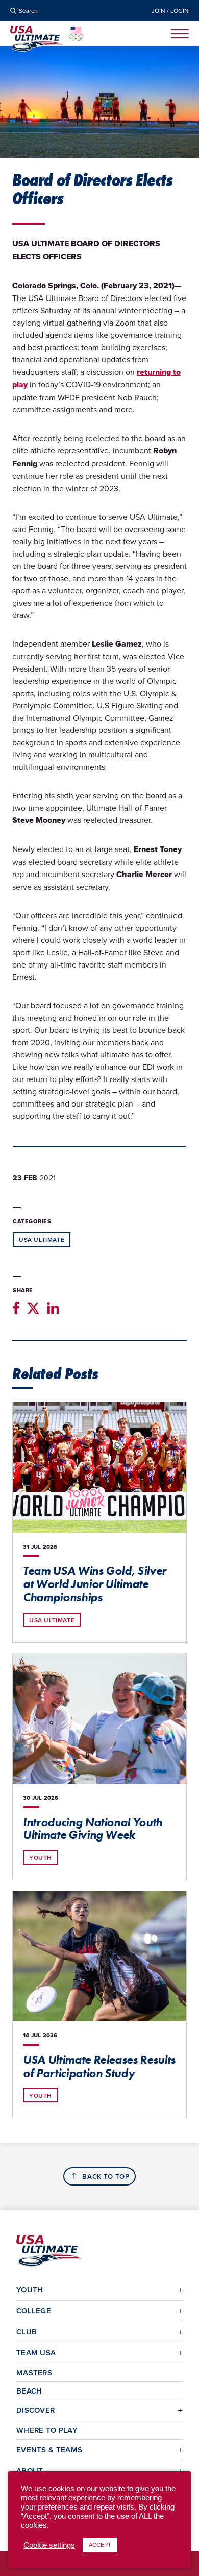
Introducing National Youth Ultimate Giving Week (93, 1829)
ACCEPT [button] (100, 2545)
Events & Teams (49, 2449)
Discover (35, 2410)
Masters (34, 2372)
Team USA (36, 2352)
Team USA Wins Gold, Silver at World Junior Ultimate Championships (95, 1584)
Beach (29, 2391)
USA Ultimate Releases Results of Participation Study (99, 2066)
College (34, 2310)
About (30, 2470)
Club (27, 2331)
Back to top (106, 2177)
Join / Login (170, 11)
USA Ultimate (42, 1240)
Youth (41, 1858)
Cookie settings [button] (49, 2545)
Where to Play (47, 2430)
